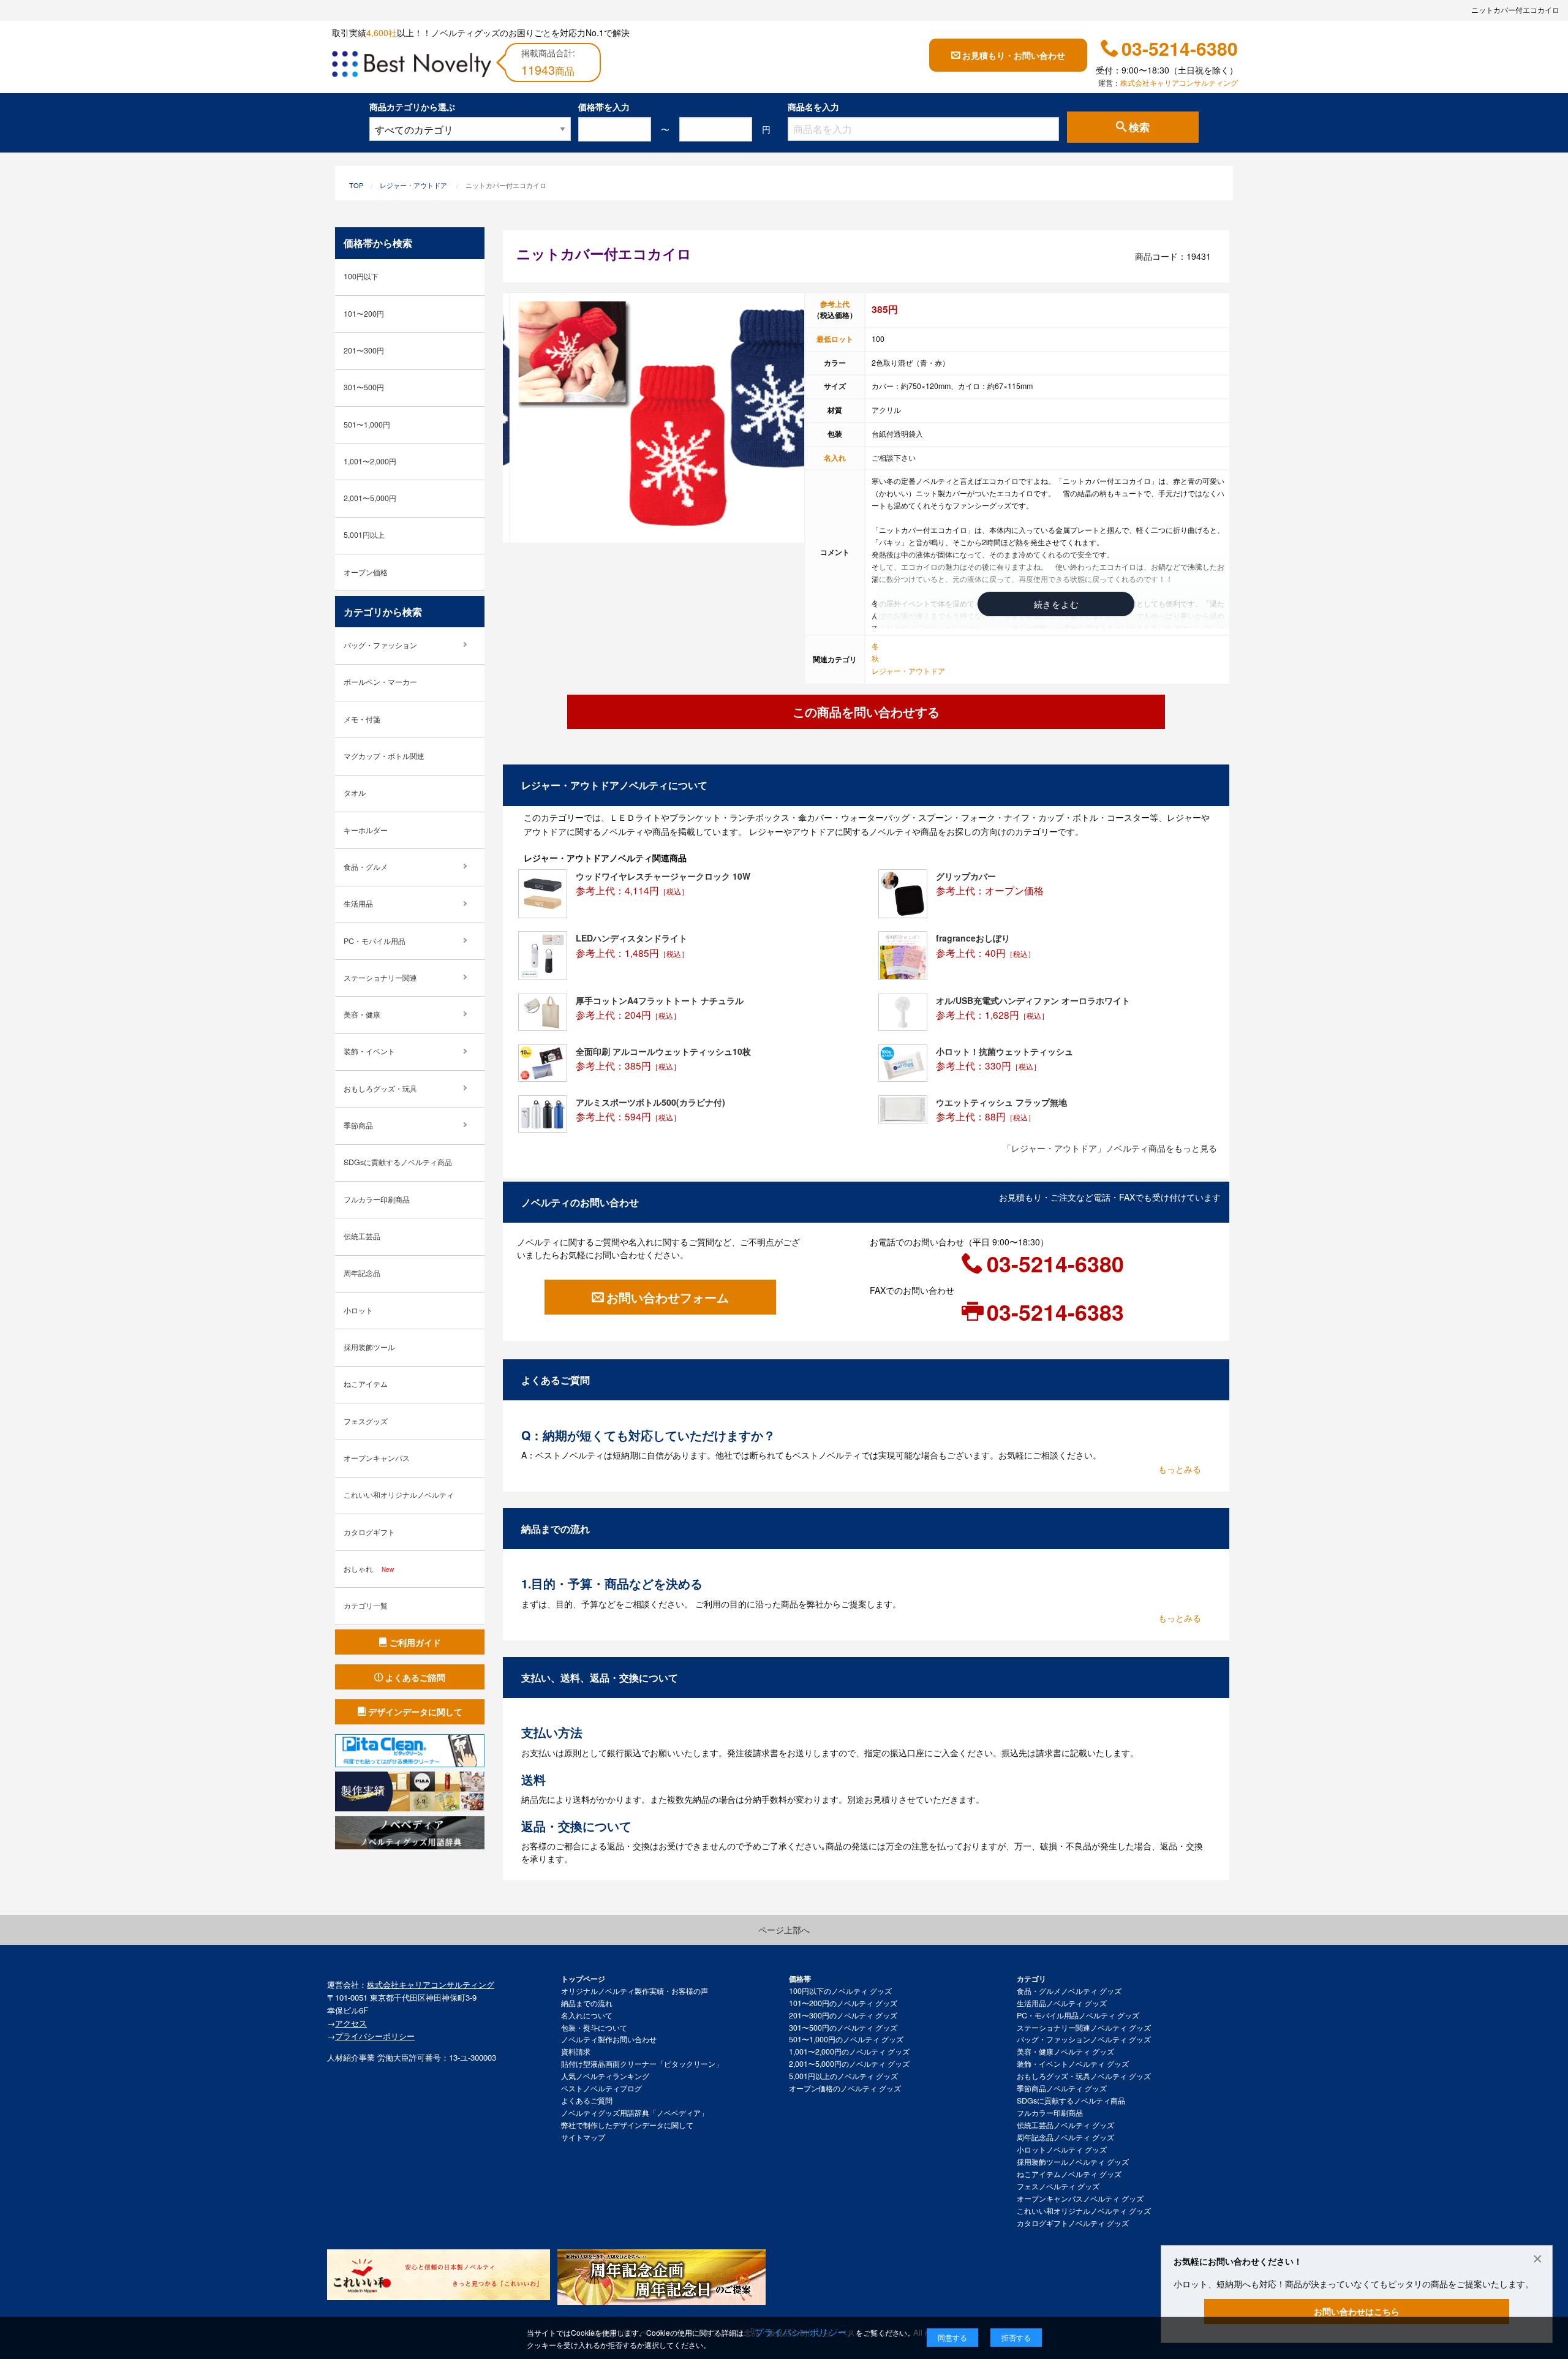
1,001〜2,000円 (370, 461)
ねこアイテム (366, 1384)
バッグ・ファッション (380, 645)
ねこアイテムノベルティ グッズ (1069, 2174)
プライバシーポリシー (375, 2036)
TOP (356, 185)
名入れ (835, 458)
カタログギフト (369, 1532)
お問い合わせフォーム (668, 1297)
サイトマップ (583, 2137)
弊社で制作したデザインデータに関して (627, 2125)
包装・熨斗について (594, 2028)
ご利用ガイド (415, 1642)
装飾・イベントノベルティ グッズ (1073, 2064)
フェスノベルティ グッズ (1058, 2186)
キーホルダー (366, 830)
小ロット (358, 1310)
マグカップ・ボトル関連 (384, 756)
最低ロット (835, 339)
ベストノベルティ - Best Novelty (412, 66)
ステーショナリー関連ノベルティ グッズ (1084, 2028)
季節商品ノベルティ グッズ (1062, 2088)
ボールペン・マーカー (380, 682)
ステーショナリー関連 (380, 978)
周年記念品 (362, 1273)
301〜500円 (364, 387)
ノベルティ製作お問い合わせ (609, 2039)
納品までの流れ (587, 2003)
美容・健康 (362, 1014)
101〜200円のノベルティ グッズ (843, 2003)
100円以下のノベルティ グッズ (840, 1991)
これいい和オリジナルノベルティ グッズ (1084, 2211)
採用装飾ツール (369, 1347)
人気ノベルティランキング (605, 2076)
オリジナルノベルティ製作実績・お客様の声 (635, 1991)
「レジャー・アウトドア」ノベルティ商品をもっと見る (1110, 1148)
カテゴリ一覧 (366, 1606)
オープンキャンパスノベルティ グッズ (1080, 2199)
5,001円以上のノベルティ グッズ (843, 2076)
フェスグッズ (366, 1421)
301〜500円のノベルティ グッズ (843, 2028)
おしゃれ (369, 1569)
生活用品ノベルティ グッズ (1062, 2003)
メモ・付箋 (362, 719)
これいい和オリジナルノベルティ (399, 1495)
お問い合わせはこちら (1357, 2311)
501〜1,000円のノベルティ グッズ (846, 2039)
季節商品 (358, 1125)
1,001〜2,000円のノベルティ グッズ (849, 2051)
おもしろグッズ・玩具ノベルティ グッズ (1084, 2076)
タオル (355, 793)
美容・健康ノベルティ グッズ (1065, 2051)
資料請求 (576, 2051)
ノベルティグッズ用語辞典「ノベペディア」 (635, 2113)
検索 (1139, 127)
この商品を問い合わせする (866, 711)
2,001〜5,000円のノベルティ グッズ (849, 2064)
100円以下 (361, 276)
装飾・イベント (369, 1051)
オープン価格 (366, 572)
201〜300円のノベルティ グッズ (843, 2015)
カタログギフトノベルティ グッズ (1073, 2223)
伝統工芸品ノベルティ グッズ (1065, 2125)
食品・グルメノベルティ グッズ (1069, 1991)
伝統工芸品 (362, 1236)
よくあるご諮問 (415, 1677)
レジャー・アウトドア (413, 185)
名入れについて (587, 2015)
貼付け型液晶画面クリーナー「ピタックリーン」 (642, 2064)
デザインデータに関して (415, 1712)
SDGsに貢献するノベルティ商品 (398, 1162)
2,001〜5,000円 (370, 498)
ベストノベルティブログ (601, 2088)
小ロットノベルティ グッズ (1062, 2150)
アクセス (351, 2023)
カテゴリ (1031, 1979)
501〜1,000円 (367, 425)
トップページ (583, 1979)
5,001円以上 (364, 535)
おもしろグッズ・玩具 (380, 1089)
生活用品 (358, 904)
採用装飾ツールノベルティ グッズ (1073, 2162)
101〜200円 (364, 314)
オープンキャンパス (377, 1458)
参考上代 (835, 304)
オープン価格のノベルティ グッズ (845, 2088)
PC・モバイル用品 (375, 941)
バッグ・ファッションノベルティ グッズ (1084, 2039)
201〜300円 (364, 350)
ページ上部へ (784, 1930)
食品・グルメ (366, 867)
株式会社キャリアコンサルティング (1179, 83)
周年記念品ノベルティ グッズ (1065, 2137)
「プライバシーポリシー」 (801, 2332)
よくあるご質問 (587, 2100)
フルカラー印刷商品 (377, 1199)
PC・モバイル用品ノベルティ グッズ (1078, 2015)
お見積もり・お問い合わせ (1014, 55)
